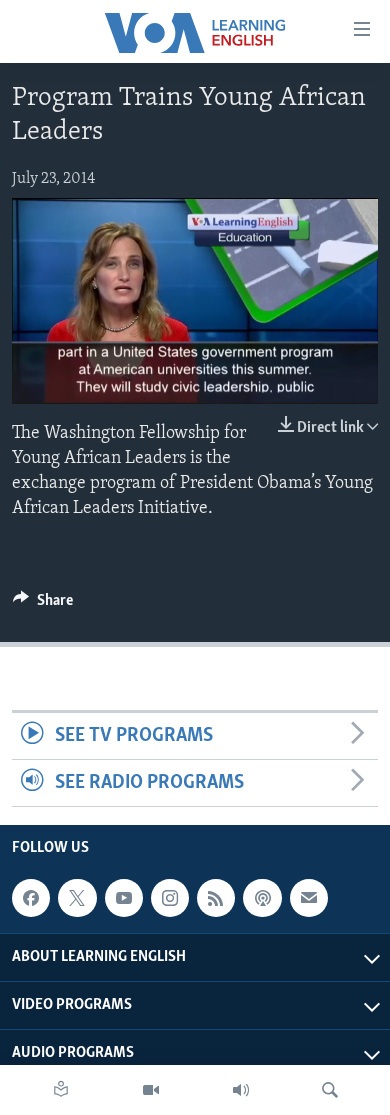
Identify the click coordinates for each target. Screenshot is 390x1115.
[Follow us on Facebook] (31, 898)
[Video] (151, 1090)
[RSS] (216, 898)
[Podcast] (262, 898)
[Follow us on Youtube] (124, 898)
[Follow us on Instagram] (170, 898)
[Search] (330, 1090)
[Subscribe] (309, 898)
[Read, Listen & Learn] (61, 1090)
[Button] (43, 605)
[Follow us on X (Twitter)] (77, 898)
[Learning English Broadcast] (241, 1090)
